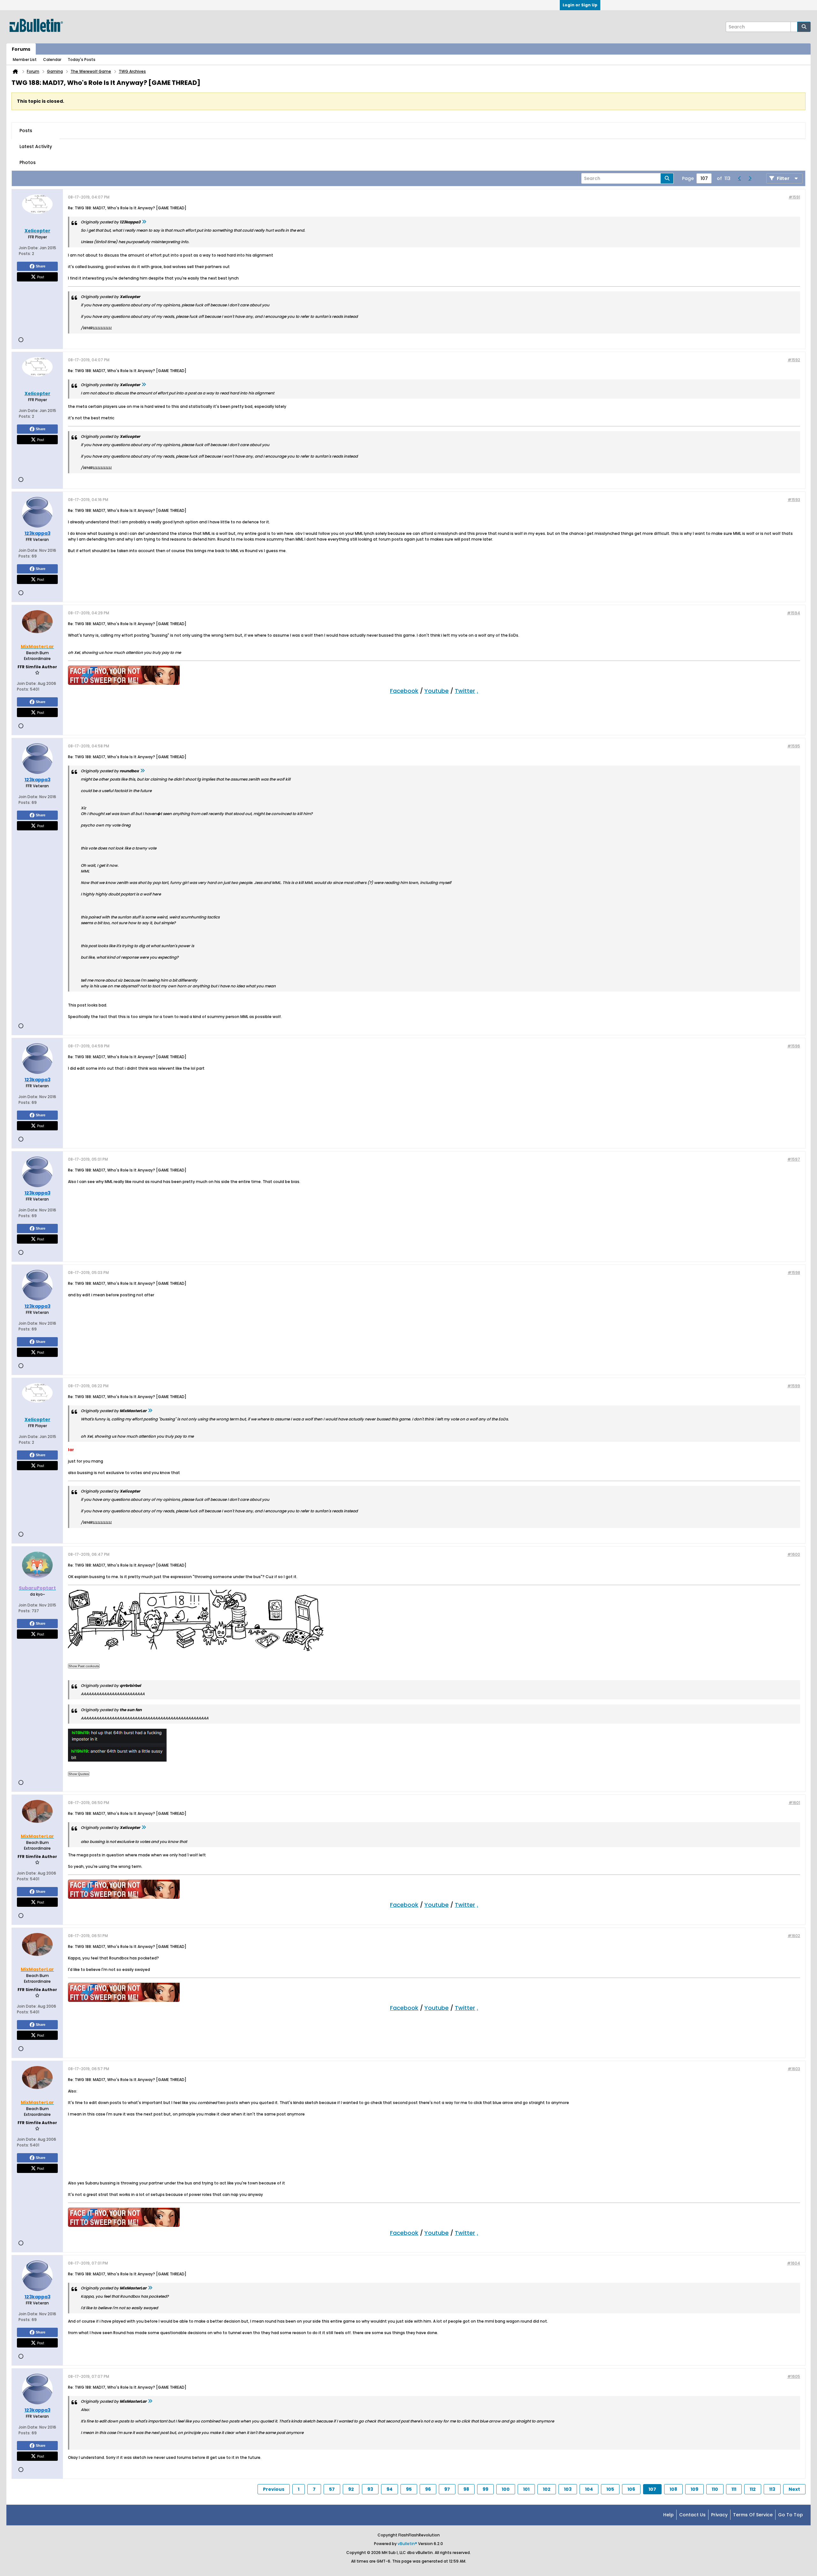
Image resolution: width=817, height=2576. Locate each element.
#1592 (794, 360)
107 (652, 2489)
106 (631, 2489)
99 (485, 2489)
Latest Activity (36, 146)
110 (715, 2489)
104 (589, 2489)
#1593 (794, 500)
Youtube (437, 691)
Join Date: (29, 248)
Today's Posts (82, 60)
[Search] (804, 27)
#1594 (794, 613)
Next (794, 2489)
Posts (26, 131)
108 (673, 2489)
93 (370, 2489)
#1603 (794, 2069)
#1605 (794, 2376)
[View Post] (144, 222)
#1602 (794, 1936)
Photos (28, 162)
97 (447, 2489)
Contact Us (692, 2515)
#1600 (794, 1554)
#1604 (794, 2263)
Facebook (404, 691)
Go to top (791, 2515)
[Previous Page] (739, 178)
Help (668, 2515)
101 (526, 2489)
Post (41, 277)
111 (734, 2489)
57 (332, 2489)
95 (409, 2489)
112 (753, 2489)
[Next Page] (750, 178)
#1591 (794, 197)
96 (428, 2489)
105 (610, 2489)
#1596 (794, 1046)
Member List (25, 60)
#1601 (794, 1803)
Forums (21, 49)
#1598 (794, 1273)
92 (351, 2489)
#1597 (794, 1159)
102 (547, 2489)
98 (466, 2489)
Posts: (25, 254)
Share (41, 266)
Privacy (719, 2515)
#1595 (794, 746)
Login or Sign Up (580, 5)
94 (390, 2489)
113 (772, 2489)
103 (568, 2489)
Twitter (465, 691)
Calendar (52, 60)
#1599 (794, 1386)
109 (694, 2489)
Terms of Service (753, 2515)
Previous (274, 2489)
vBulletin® (407, 2544)
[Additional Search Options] (794, 27)
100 (506, 2489)
